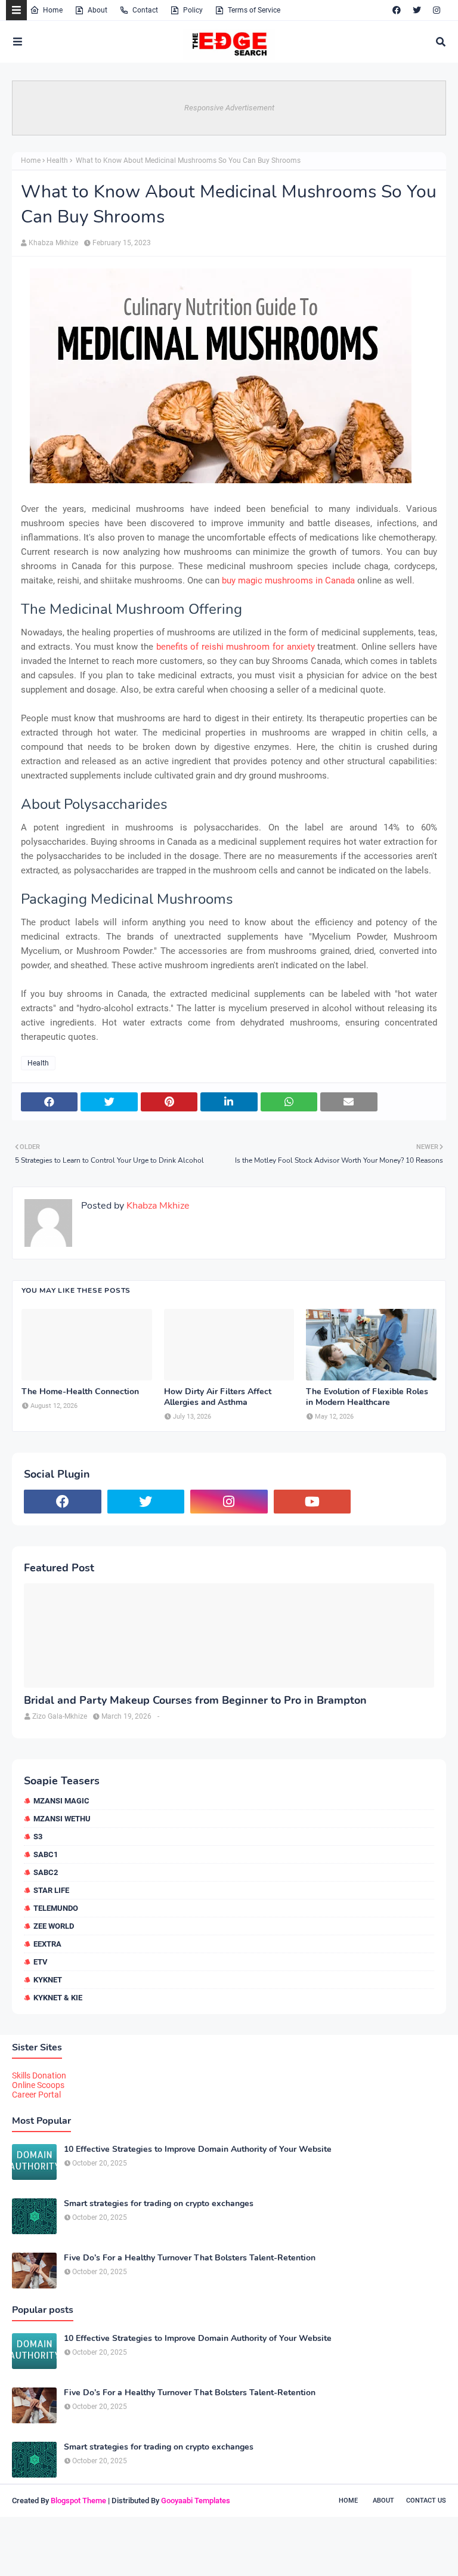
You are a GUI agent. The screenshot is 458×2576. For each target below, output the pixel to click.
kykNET (48, 1980)
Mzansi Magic (61, 1801)
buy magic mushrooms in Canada (288, 580)
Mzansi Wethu (62, 1819)
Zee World (54, 1926)
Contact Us (426, 2501)
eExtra (47, 1944)
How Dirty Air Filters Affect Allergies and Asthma (218, 1397)
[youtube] (312, 1502)
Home (53, 10)
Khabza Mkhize (53, 243)
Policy (193, 10)
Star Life (51, 1890)
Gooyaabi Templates (196, 2501)
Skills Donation (39, 2075)
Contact (145, 10)
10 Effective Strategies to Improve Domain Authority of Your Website (198, 2149)
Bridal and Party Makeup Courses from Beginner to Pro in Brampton (195, 1701)
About (98, 10)
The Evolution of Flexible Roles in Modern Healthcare (367, 1397)
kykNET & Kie (58, 1998)
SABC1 (46, 1854)
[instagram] (437, 10)
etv (41, 1962)
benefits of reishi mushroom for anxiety (236, 647)
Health (57, 160)
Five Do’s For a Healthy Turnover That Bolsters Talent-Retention (190, 2258)
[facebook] (397, 10)
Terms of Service (254, 10)
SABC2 (46, 1872)
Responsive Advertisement (229, 108)
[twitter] (417, 10)
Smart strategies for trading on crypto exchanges (159, 2204)
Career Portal (36, 2095)
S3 (38, 1837)
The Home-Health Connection (80, 1392)
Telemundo (56, 1908)
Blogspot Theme (78, 2501)
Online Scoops (38, 2085)
